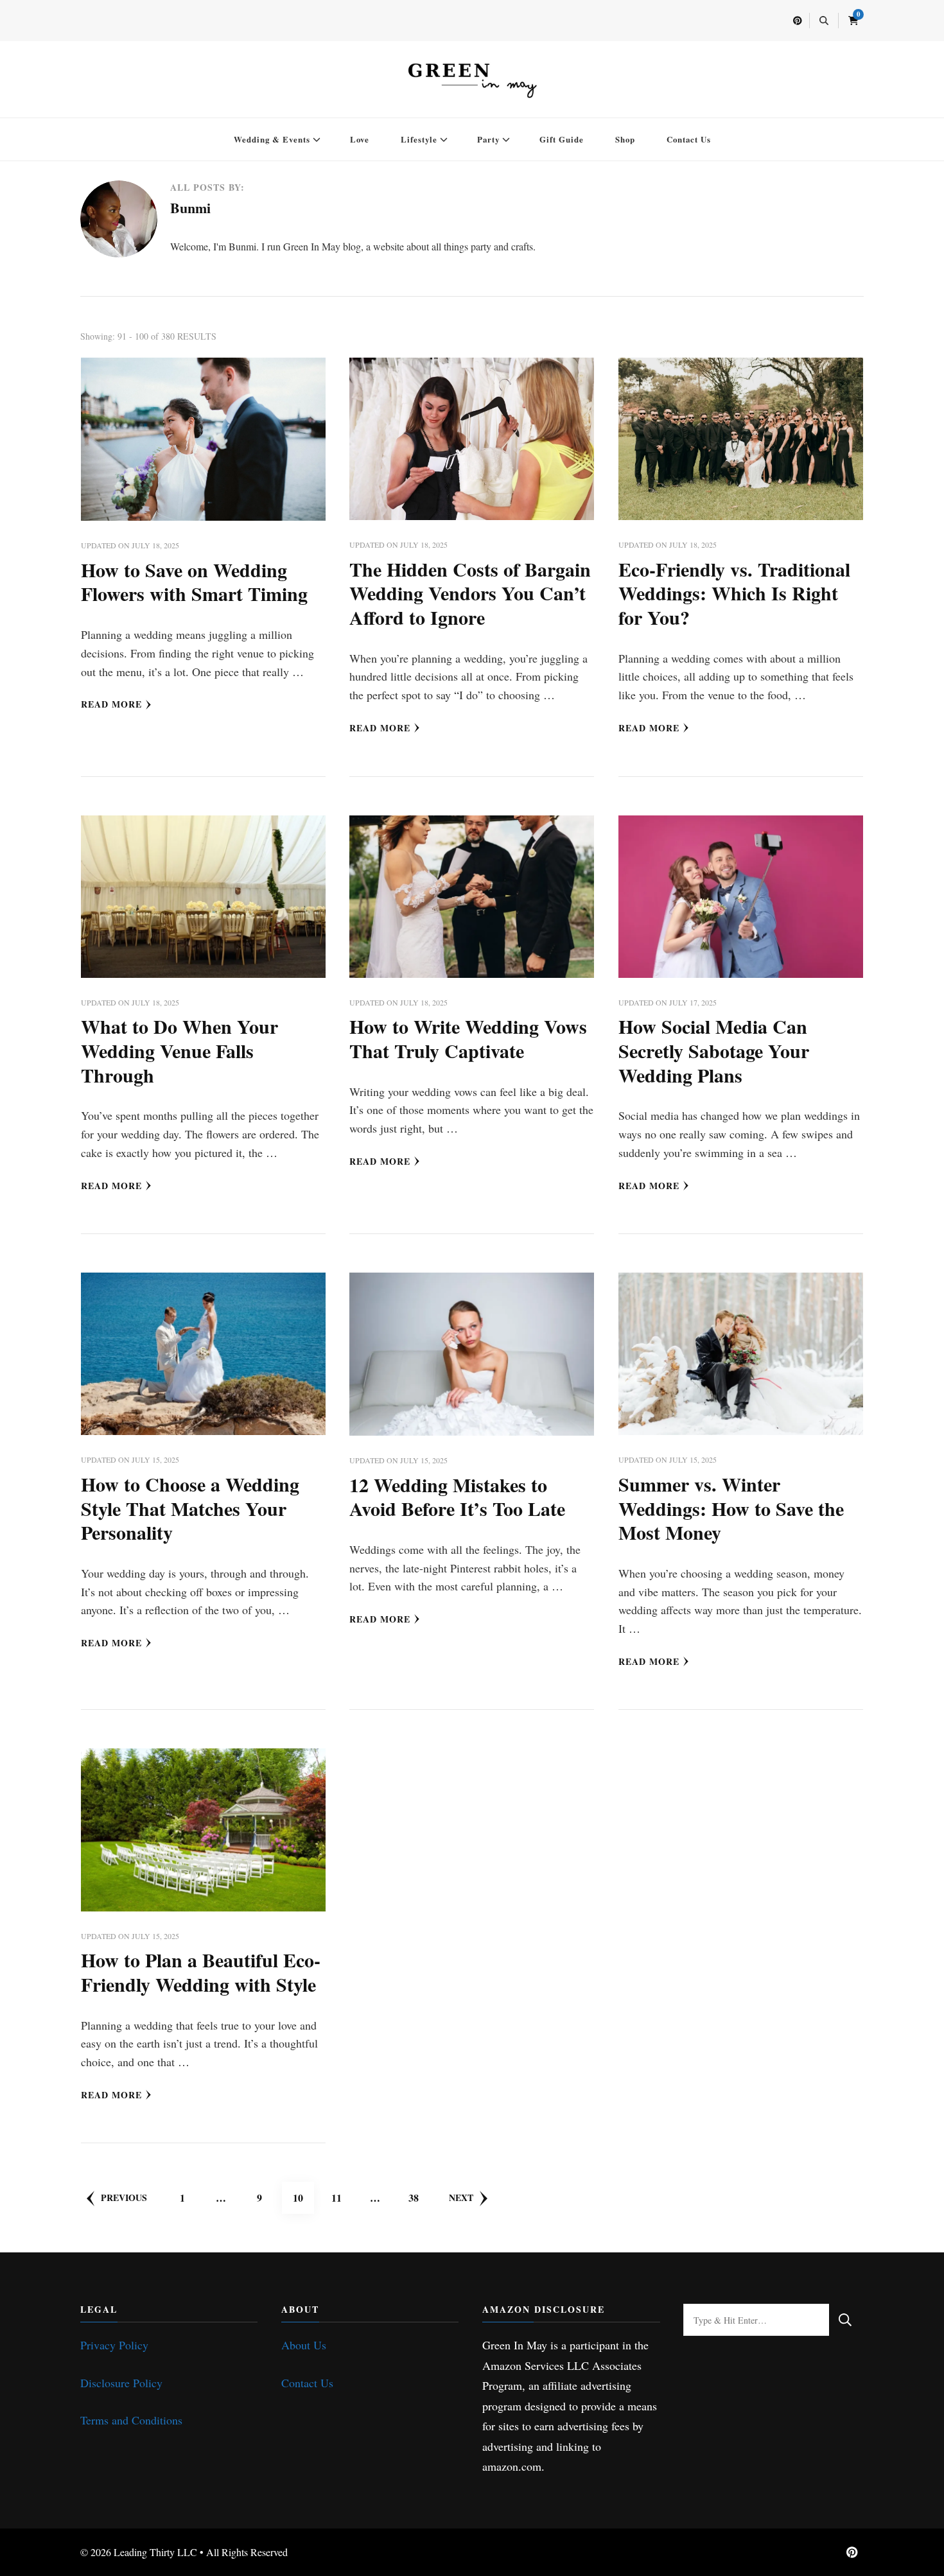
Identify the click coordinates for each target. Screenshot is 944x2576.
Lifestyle (419, 139)
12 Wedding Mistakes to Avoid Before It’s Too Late (457, 1497)
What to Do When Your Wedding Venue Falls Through (179, 1050)
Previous (124, 2197)
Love (360, 139)
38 (419, 2197)
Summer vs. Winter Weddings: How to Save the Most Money (731, 1508)
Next (461, 2197)
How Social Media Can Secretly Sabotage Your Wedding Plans (714, 1050)
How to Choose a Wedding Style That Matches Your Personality (190, 1508)
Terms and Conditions (131, 2420)
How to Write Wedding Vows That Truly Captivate (468, 1038)
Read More (111, 704)
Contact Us (689, 139)
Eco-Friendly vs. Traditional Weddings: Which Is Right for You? (734, 593)
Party (488, 139)
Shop (625, 139)
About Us (304, 2345)
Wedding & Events (272, 139)
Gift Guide (562, 139)
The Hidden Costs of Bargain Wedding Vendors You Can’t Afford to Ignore (470, 593)
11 (342, 2197)
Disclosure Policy (121, 2383)
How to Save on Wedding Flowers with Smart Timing (194, 582)
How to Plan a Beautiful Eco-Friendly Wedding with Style (201, 1972)
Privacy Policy (114, 2345)
